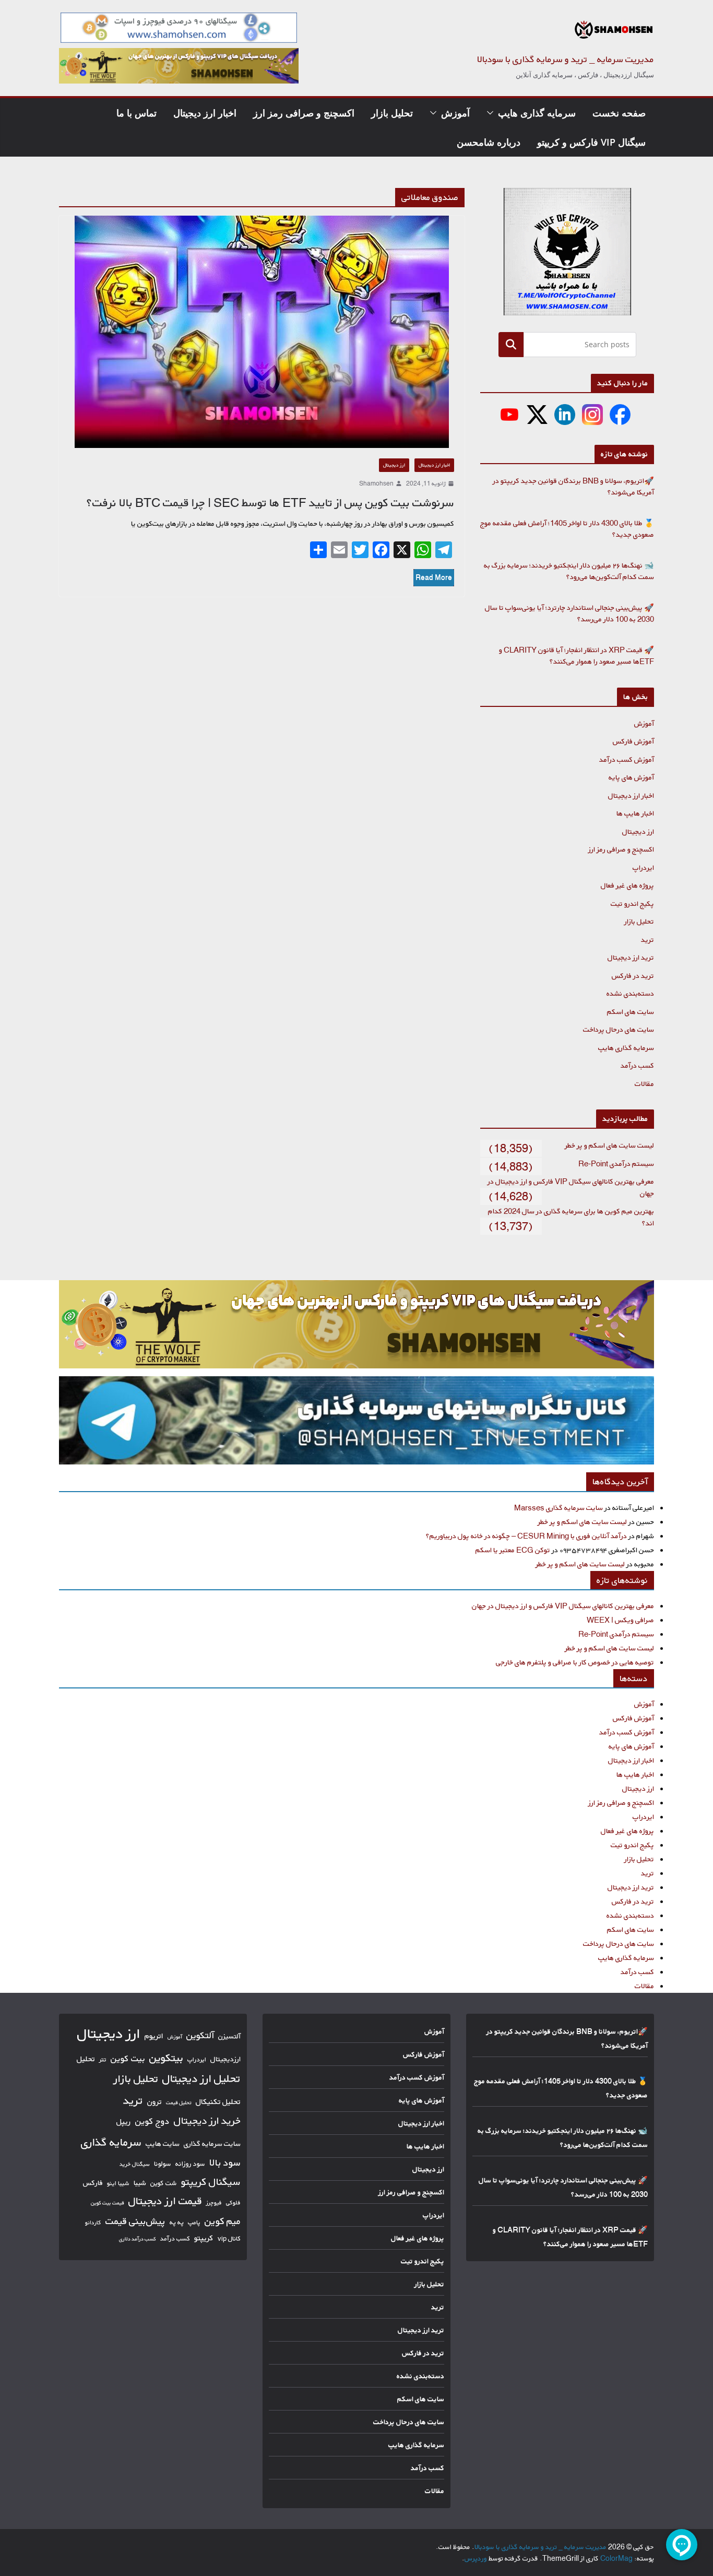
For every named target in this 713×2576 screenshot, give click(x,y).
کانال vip (229, 2238)
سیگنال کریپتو (211, 2182)
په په (177, 2222)
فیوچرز (214, 2203)
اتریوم (154, 2036)
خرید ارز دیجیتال (207, 2121)
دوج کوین (152, 2121)
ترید (647, 940)
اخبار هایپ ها (635, 813)
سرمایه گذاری (111, 2142)
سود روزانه (190, 2164)
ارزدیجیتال (225, 2059)
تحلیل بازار (392, 113)
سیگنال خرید (135, 2164)
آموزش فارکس (633, 741)
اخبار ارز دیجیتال (205, 113)
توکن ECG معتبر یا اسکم (513, 1550)
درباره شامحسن (489, 142)
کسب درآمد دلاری (138, 2239)
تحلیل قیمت (179, 2102)
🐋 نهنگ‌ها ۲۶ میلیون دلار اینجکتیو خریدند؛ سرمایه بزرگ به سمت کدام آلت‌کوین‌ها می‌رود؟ (569, 571)
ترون (155, 2102)
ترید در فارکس (633, 976)
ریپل (124, 2122)
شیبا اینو (118, 2183)
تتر (103, 2059)
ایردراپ (643, 867)
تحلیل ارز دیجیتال (201, 2078)
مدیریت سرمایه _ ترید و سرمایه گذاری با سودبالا (566, 59)
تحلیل (86, 2059)
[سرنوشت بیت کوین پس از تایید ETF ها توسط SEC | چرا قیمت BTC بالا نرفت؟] (262, 332)
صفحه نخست (619, 113)
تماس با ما (136, 113)
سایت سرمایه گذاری (212, 2143)
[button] (492, 113)
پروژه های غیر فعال (627, 885)
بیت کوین (128, 2058)
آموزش (455, 113)
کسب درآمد (637, 1065)
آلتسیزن (229, 2036)
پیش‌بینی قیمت (135, 2221)
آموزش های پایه (631, 777)
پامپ (194, 2222)
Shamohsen (376, 483)
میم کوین (223, 2221)
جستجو (511, 344)
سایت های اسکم (631, 1012)
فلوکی (233, 2202)
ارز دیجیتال (394, 465)
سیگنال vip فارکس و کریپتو (591, 142)
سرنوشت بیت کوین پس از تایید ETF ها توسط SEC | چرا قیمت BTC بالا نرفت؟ (270, 503)
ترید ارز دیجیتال (631, 957)
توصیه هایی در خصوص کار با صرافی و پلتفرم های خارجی (575, 1662)
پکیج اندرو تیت (632, 903)
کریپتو (204, 2238)
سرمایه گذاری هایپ (537, 113)
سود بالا (225, 2163)
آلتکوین (200, 2035)
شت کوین (164, 2183)
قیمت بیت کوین (108, 2203)
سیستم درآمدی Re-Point (616, 1163)
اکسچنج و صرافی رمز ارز (304, 113)
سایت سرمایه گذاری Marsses (558, 1508)
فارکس (93, 2183)
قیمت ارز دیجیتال (165, 2201)
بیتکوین (166, 2058)
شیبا (140, 2183)
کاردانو (93, 2223)
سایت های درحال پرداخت (619, 1029)
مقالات (644, 1084)
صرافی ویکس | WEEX (620, 1620)
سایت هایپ (163, 2143)
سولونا (163, 2164)
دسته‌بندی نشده (630, 993)
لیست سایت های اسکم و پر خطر (609, 1145)
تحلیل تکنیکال (218, 2102)
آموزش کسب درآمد (627, 759)
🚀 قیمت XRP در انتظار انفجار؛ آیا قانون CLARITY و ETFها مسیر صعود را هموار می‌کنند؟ (577, 656)
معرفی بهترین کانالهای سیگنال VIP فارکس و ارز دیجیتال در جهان (563, 1606)
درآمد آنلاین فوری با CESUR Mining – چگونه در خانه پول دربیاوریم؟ (526, 1536)
